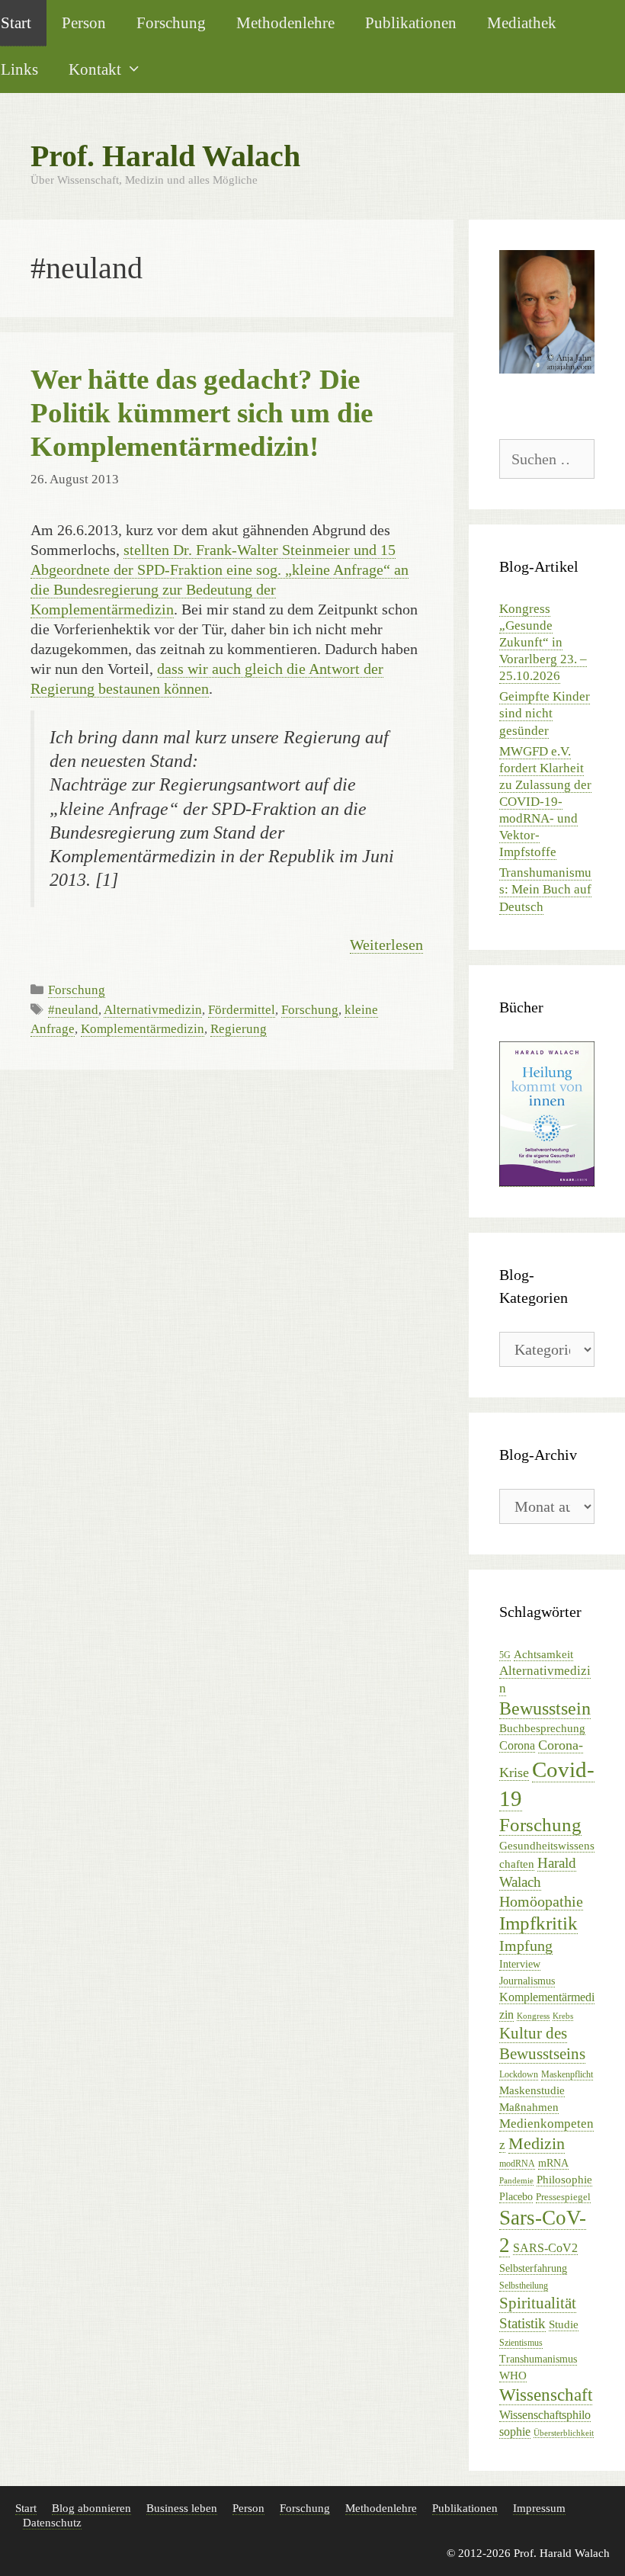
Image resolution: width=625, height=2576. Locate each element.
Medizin (537, 2143)
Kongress (533, 2016)
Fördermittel (242, 1010)
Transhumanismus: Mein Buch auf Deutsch (545, 889)
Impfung (526, 1946)
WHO (513, 2375)
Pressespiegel (563, 2197)
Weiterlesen (386, 945)
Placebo (516, 2197)
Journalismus (527, 1981)
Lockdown (519, 2074)
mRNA (553, 2163)
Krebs (563, 2016)
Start (26, 2508)
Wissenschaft (546, 2395)
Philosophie (564, 2179)
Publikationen (411, 22)
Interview (520, 1964)
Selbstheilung (524, 2286)
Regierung (239, 1029)
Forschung (171, 22)
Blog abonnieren (91, 2508)
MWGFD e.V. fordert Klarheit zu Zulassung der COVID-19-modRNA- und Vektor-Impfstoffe (545, 802)
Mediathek (522, 22)
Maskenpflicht (567, 2074)
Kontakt (95, 69)
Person (84, 22)
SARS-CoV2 (545, 2248)
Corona (517, 1745)
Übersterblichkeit (564, 2433)
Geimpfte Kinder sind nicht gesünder (545, 713)
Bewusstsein (545, 1708)
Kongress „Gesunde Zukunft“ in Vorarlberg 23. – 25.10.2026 (543, 642)
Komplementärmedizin (143, 1029)
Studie (564, 2324)
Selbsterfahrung (533, 2268)
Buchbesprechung (542, 1728)
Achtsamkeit (543, 1654)
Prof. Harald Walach (165, 156)
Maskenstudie (532, 2090)
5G (505, 1655)
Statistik (522, 2323)
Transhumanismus (538, 2359)
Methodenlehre (285, 22)
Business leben (182, 2508)
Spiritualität (538, 2303)
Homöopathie (541, 1901)
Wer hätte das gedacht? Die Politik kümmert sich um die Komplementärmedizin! (202, 413)
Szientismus (521, 2343)
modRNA (517, 2164)
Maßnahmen (529, 2107)
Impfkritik (538, 1923)
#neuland (73, 1010)
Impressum (539, 2508)
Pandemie (516, 2181)
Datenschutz (52, 2523)
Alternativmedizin (153, 1010)
